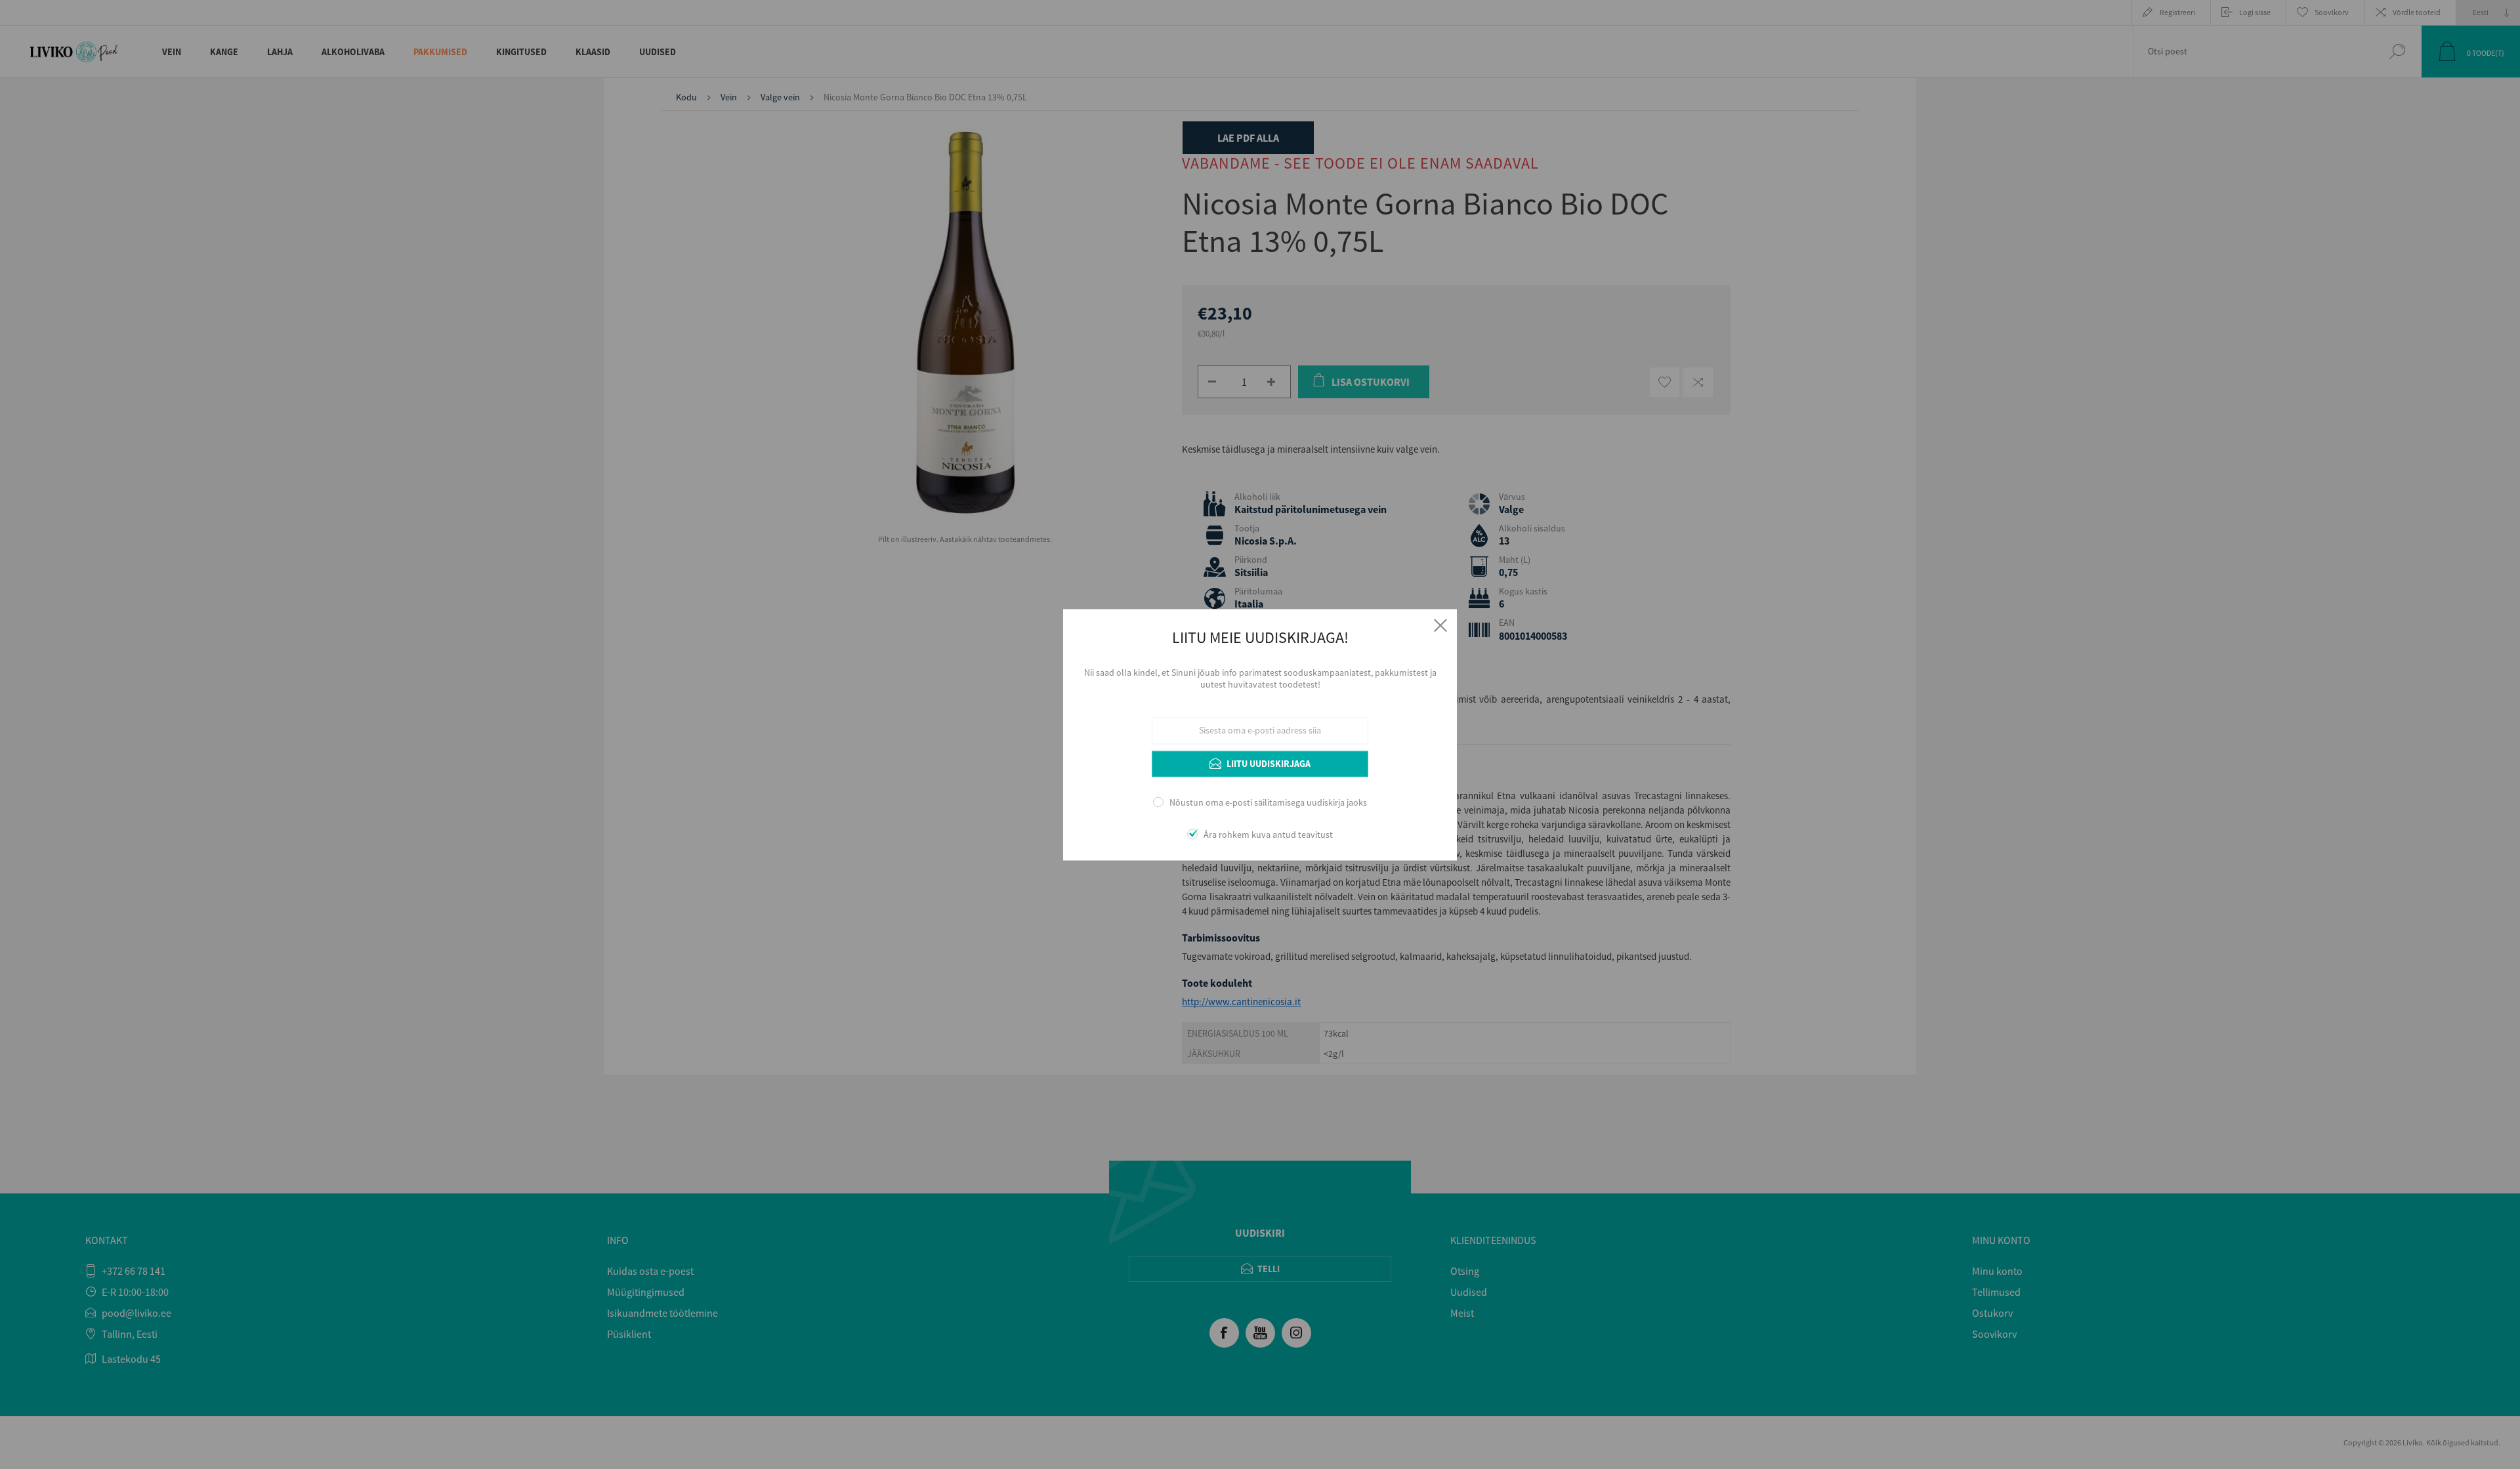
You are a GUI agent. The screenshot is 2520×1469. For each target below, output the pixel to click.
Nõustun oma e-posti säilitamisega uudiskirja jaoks (1268, 803)
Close (1440, 625)
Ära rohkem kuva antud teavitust (1268, 835)
